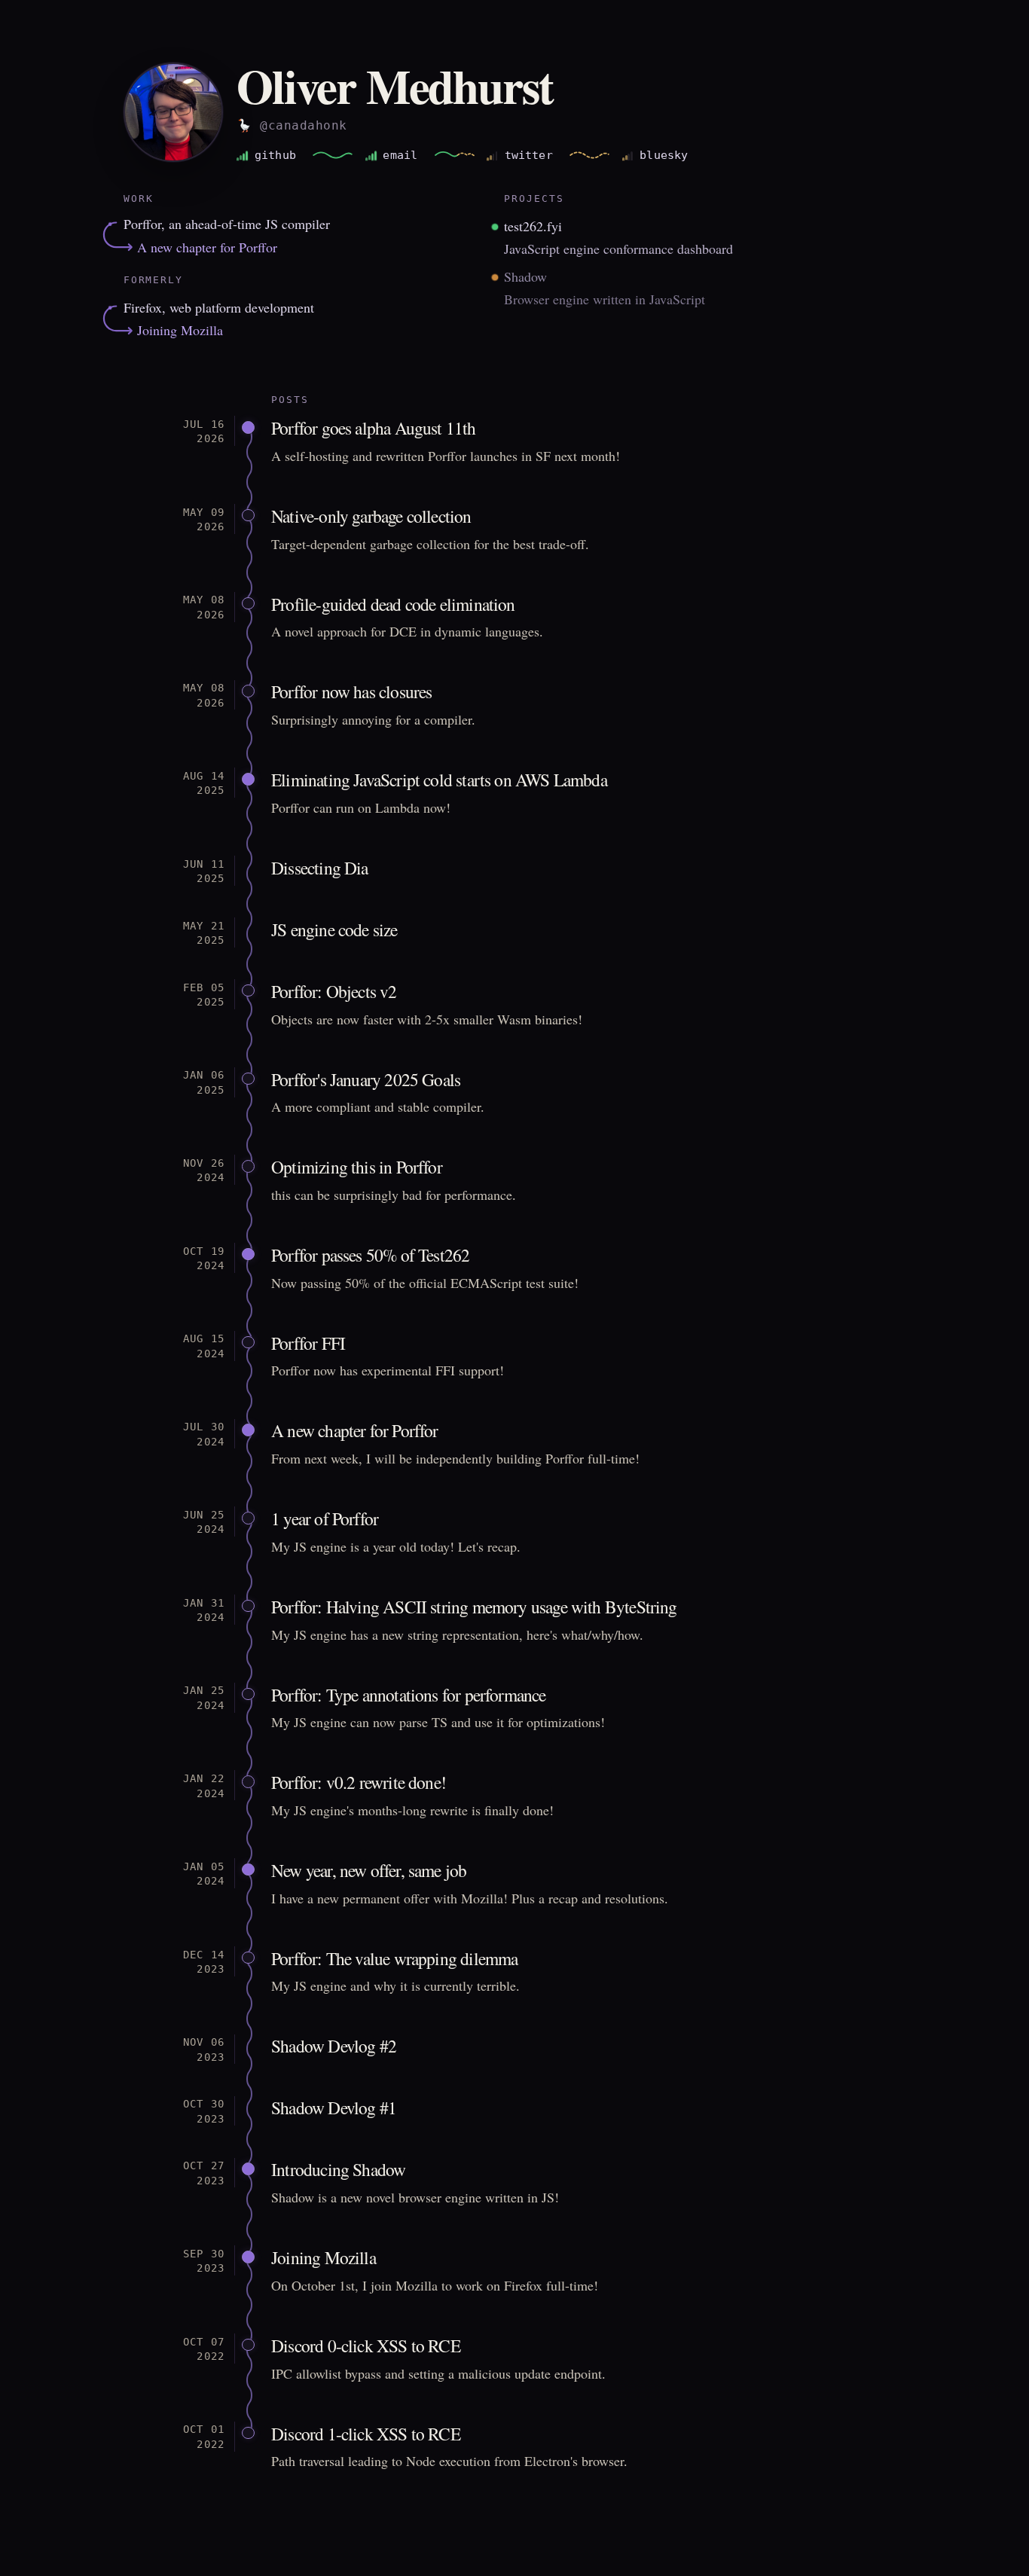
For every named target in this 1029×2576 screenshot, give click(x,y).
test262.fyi (533, 226)
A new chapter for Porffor (207, 247)
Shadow (525, 276)
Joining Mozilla (180, 330)
